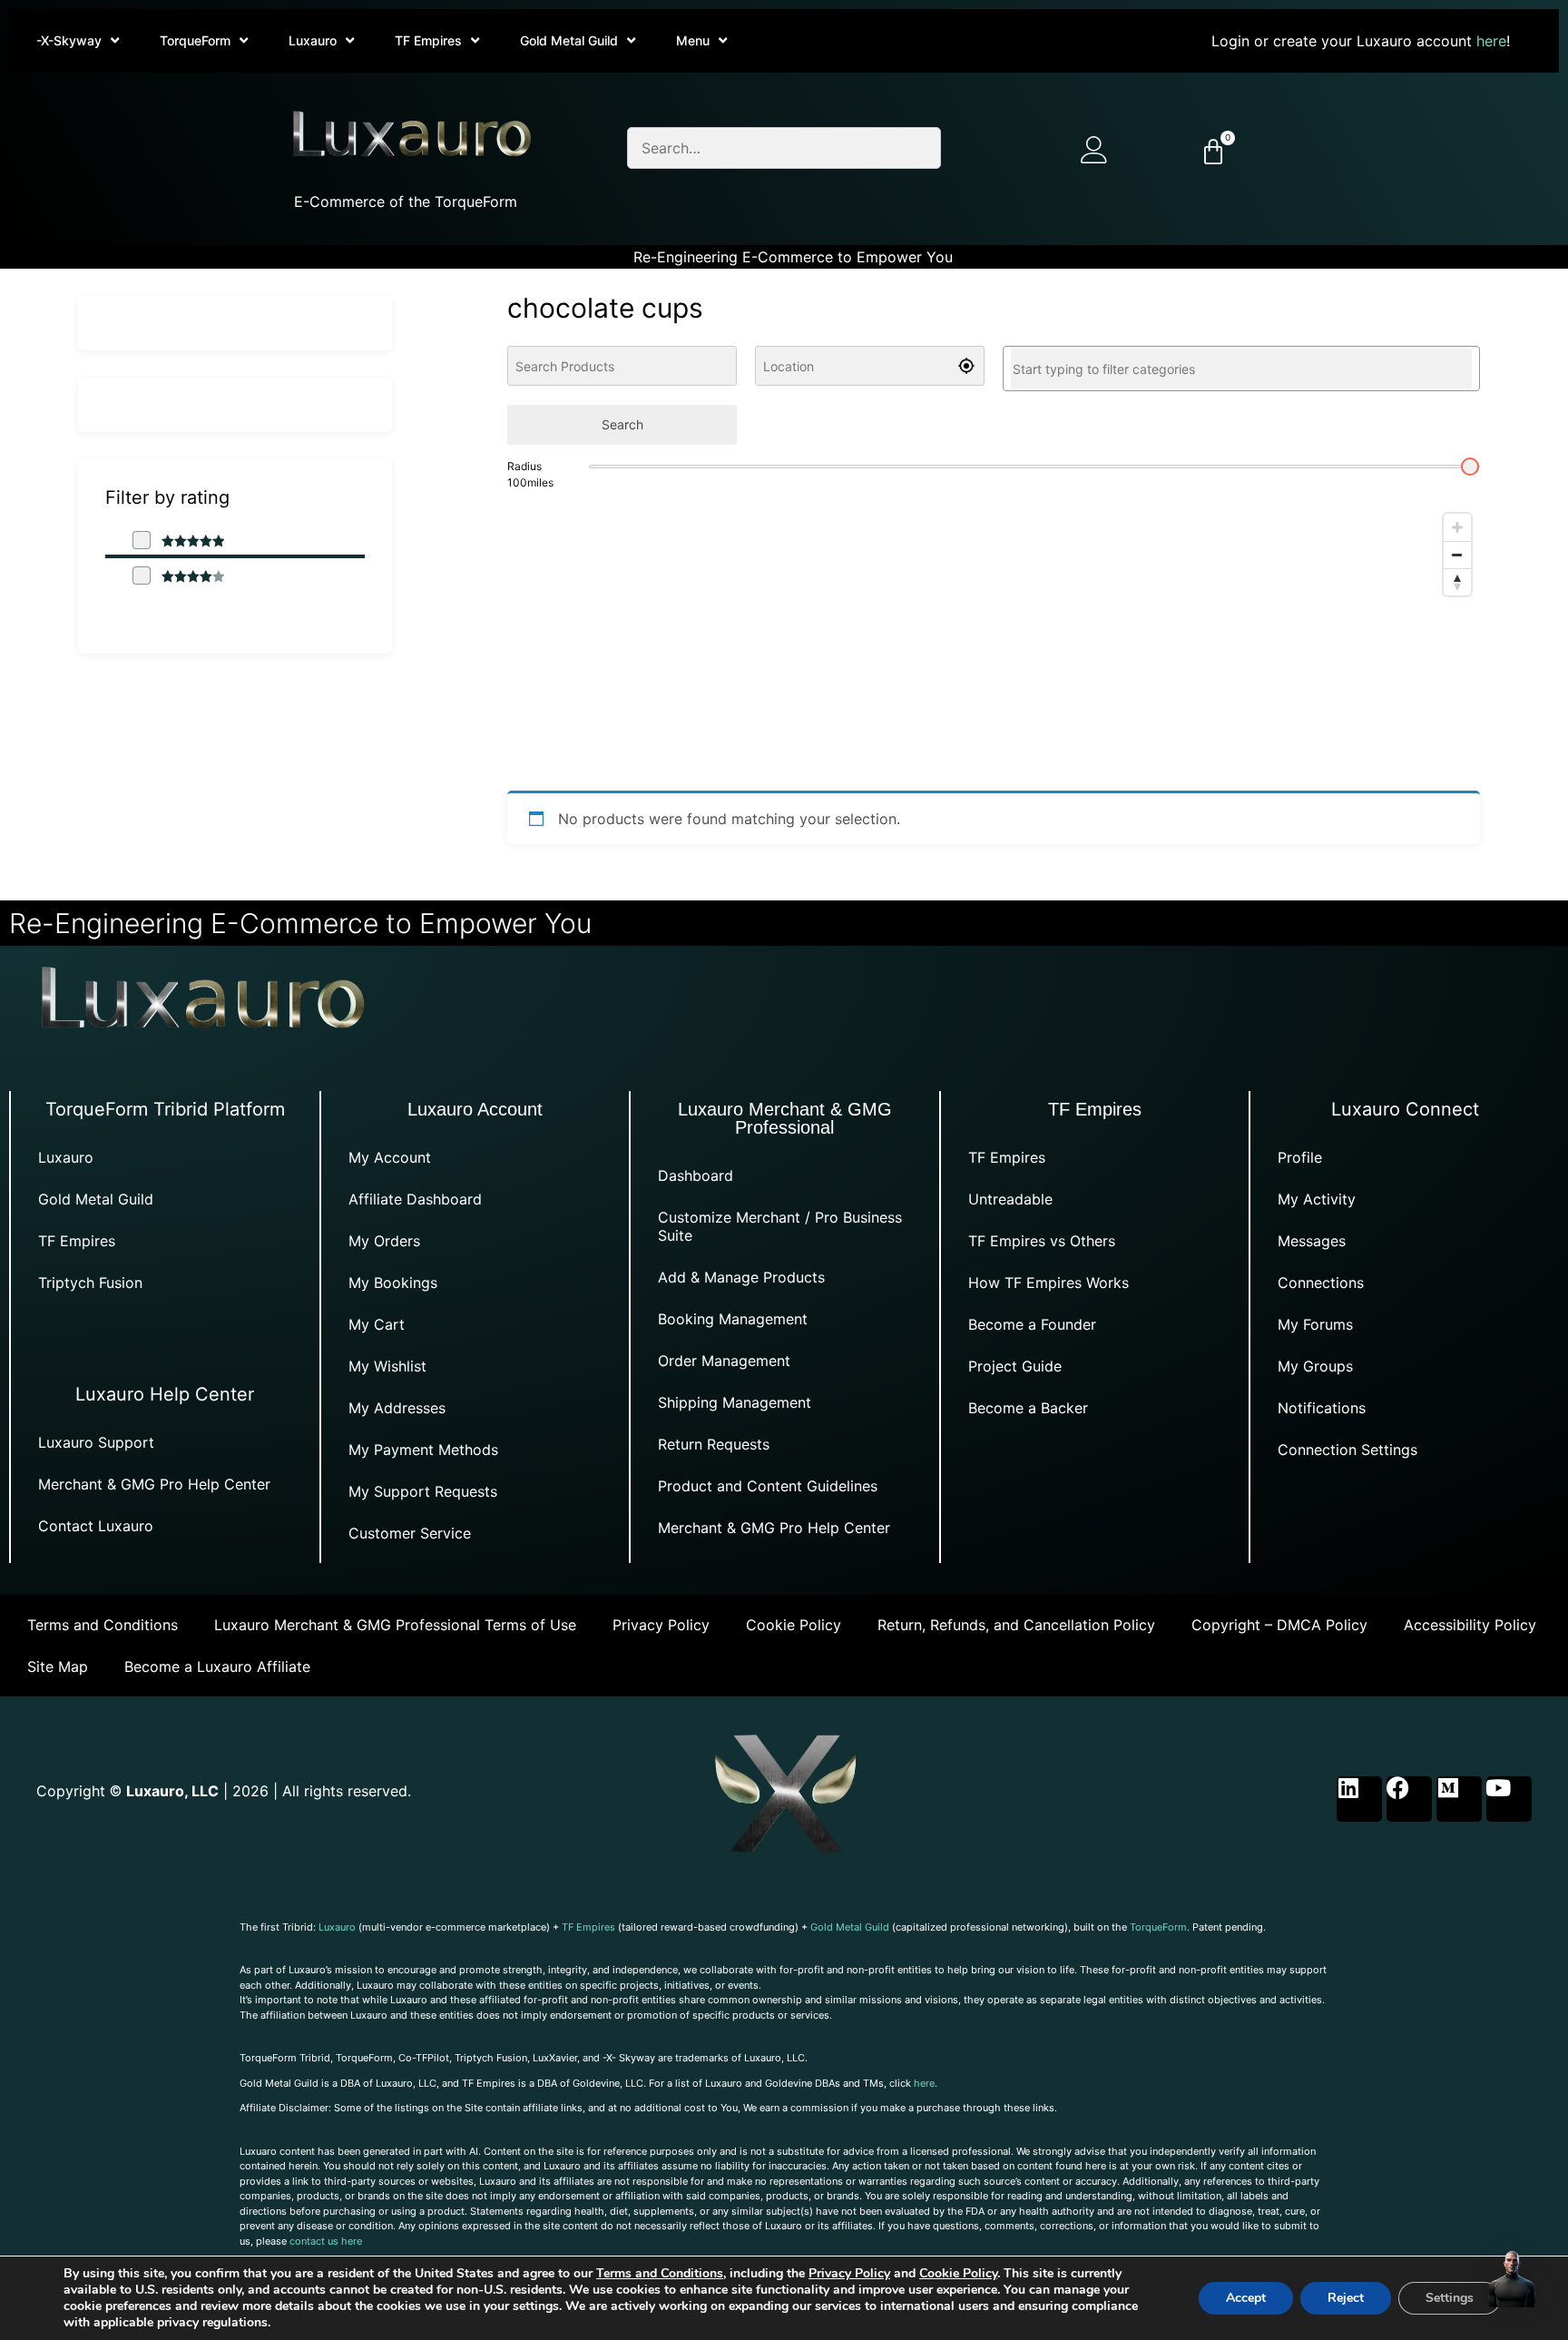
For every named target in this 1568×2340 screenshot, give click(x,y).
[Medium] (1459, 1799)
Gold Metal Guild (569, 40)
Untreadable (1010, 1199)
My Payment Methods (423, 1450)
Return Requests (714, 1444)
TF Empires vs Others (1042, 1241)
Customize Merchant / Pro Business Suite (780, 1226)
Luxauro (313, 40)
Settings (1450, 2298)
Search (622, 424)
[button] (1512, 2281)
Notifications (1322, 1408)
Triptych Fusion (90, 1283)
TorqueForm (195, 40)
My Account (390, 1157)
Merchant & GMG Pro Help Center (154, 1484)
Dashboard (696, 1175)
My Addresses (397, 1408)
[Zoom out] (1457, 555)
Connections (1321, 1283)
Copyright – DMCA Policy (1279, 1625)
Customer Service (410, 1533)
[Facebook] (1409, 1799)
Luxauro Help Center (165, 1394)
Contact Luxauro (96, 1526)
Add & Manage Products (741, 1277)
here (1491, 41)
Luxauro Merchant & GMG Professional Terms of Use (395, 1625)
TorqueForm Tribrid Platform (165, 1109)
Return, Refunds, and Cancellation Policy (1016, 1625)
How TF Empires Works (1049, 1283)
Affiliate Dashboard (415, 1199)
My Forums (1315, 1324)
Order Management (724, 1361)
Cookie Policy (794, 1625)
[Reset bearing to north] (1457, 582)
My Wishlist (387, 1366)
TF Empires (428, 40)
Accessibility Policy (1470, 1625)
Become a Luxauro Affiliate (217, 1667)
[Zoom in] (1457, 527)
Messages (1312, 1241)
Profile (1300, 1157)
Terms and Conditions (103, 1625)
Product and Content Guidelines (768, 1486)
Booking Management (733, 1319)
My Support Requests (423, 1491)
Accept (1246, 2298)
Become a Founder (1032, 1324)
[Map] (994, 641)
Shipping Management (735, 1402)
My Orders (384, 1241)
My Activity (1317, 1199)
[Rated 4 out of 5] (178, 576)
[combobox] (1241, 369)
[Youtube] (1509, 1799)
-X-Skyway (69, 40)
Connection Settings (1347, 1450)
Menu (693, 40)
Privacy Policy (661, 1625)
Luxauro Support (96, 1442)
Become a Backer (1028, 1408)
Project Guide (1015, 1366)
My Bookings (393, 1283)
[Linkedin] (1359, 1799)
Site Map (58, 1667)
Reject (1346, 2298)
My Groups (1315, 1366)
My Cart (377, 1324)
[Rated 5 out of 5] (178, 541)
